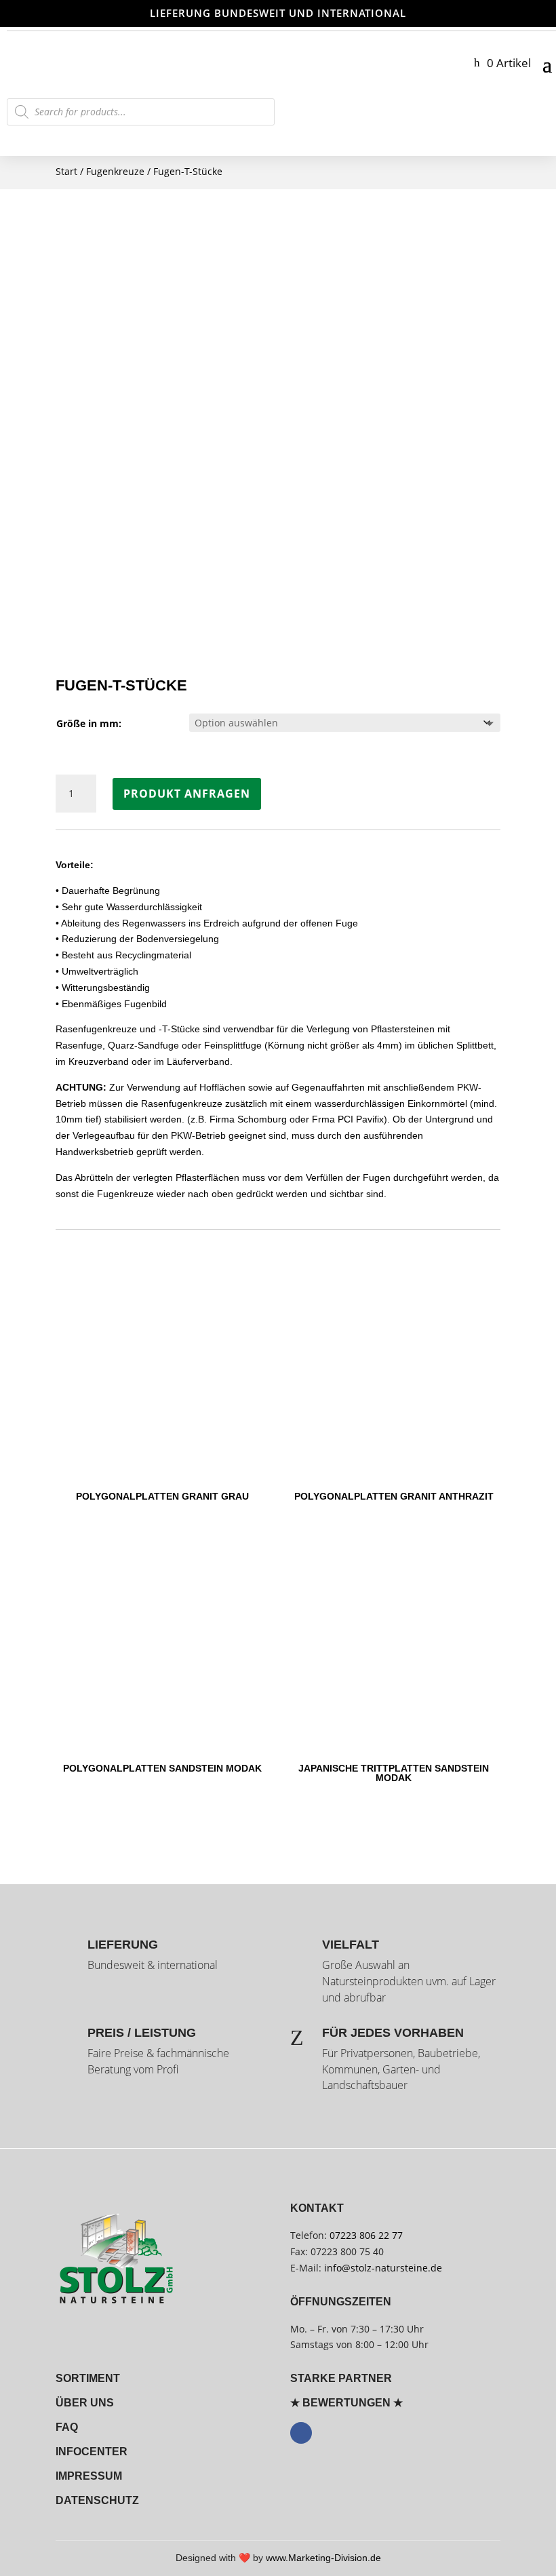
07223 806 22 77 (366, 2235)
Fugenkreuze (115, 171)
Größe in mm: (89, 723)
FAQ (67, 2427)
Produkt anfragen (187, 794)
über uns (85, 2403)
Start (66, 171)
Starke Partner (341, 2378)
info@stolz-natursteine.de (382, 2268)
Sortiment (88, 2378)
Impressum (89, 2476)
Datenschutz (97, 2500)
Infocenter (92, 2452)
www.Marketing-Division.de (323, 2558)
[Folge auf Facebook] (301, 2433)
